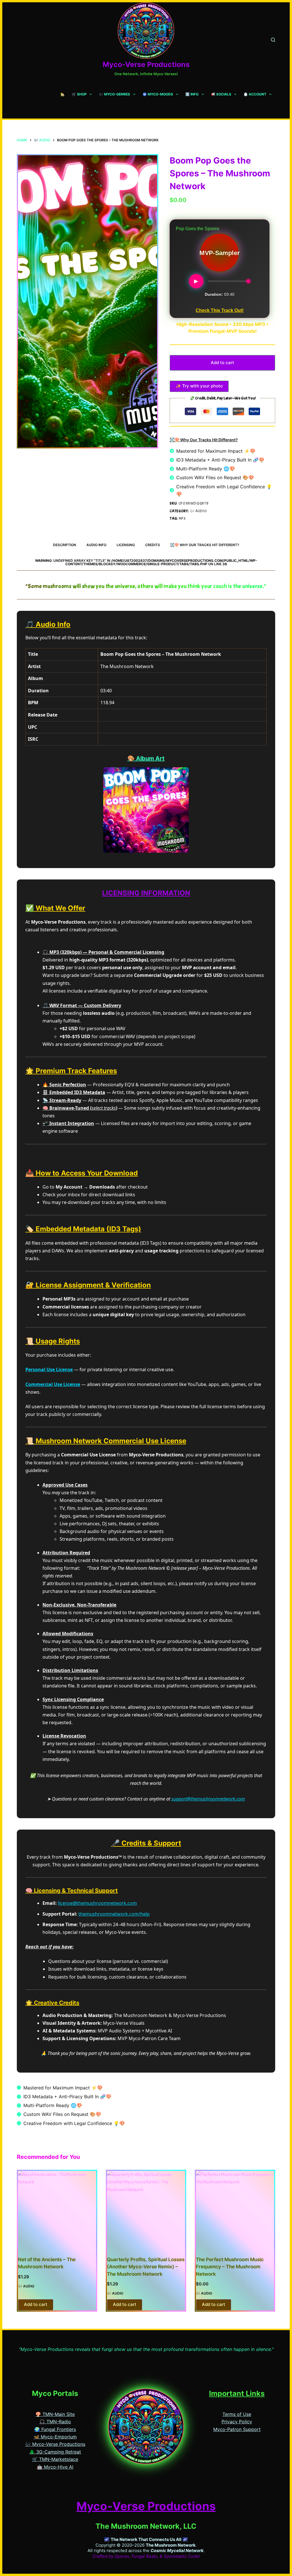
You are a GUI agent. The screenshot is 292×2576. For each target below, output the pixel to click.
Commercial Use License (53, 1384)
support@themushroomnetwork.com (208, 1799)
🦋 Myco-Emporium (55, 2437)
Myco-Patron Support (237, 2429)
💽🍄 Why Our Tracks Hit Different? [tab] (205, 545)
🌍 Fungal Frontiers (55, 2429)
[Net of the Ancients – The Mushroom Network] (57, 2210)
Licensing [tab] (126, 545)
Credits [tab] (153, 545)
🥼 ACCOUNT (255, 94)
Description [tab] (65, 545)
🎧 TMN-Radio (55, 2422)
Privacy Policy (237, 2422)
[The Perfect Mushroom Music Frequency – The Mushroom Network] (235, 2210)
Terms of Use (237, 2414)
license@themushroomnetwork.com (97, 1903)
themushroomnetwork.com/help (114, 1914)
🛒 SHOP (79, 94)
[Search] (273, 40)
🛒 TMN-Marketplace (55, 2459)
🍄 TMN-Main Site (55, 2414)
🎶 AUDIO (198, 511)
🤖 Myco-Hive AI (55, 2467)
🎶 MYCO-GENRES (114, 94)
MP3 (182, 519)
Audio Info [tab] (96, 545)
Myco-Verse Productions (146, 64)
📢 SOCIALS (221, 94)
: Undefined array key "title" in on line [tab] (146, 562)
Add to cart (222, 363)
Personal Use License (49, 1369)
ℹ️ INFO (192, 94)
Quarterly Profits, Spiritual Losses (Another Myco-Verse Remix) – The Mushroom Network (146, 2267)
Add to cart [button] (36, 2304)
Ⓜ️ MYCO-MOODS (158, 94)
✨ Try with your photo (199, 386)
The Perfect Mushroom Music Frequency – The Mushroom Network (230, 2267)
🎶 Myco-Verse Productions (55, 2444)
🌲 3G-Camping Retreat (55, 2452)
